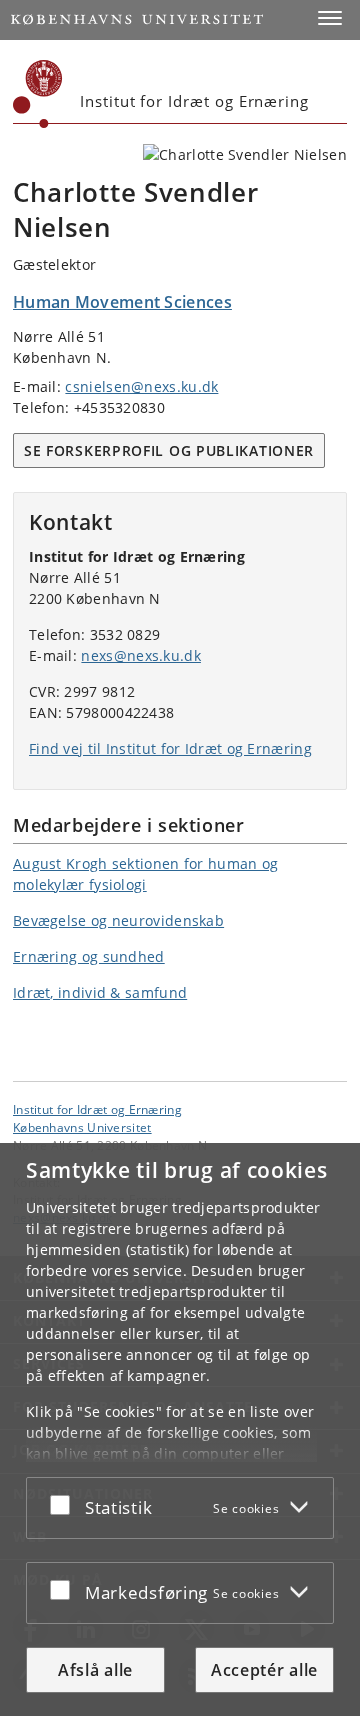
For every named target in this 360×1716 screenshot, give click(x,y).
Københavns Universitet (82, 1127)
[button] (330, 18)
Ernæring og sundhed (89, 956)
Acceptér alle (264, 1670)
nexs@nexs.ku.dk (141, 655)
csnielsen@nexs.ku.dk (141, 386)
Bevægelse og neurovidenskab (118, 920)
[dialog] (180, 1429)
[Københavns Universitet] (38, 94)
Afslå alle (95, 1670)
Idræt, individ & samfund (100, 992)
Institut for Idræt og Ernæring (97, 1109)
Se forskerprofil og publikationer (169, 450)
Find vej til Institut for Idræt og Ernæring (170, 748)
